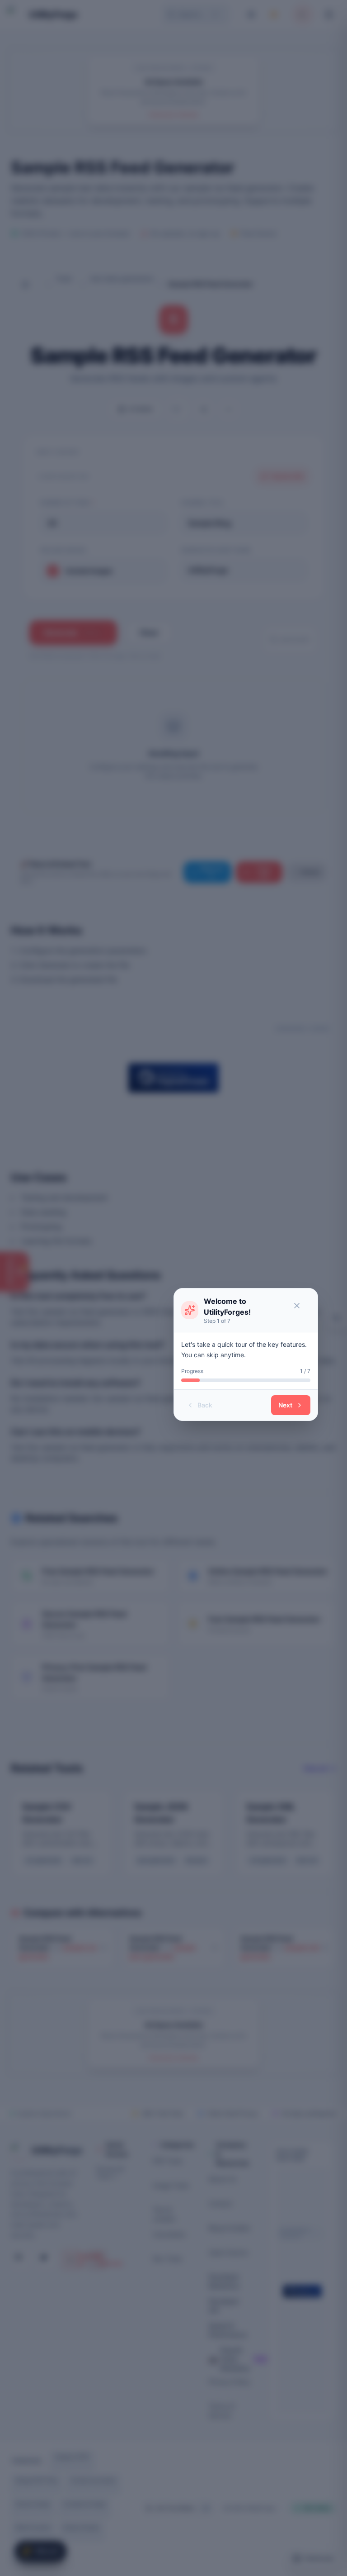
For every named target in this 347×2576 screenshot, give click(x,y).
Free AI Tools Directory (230, 2359)
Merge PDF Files (37, 2480)
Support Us (74, 2260)
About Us (222, 2179)
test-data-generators (122, 278)
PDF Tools (167, 2161)
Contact (220, 2203)
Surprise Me (287, 476)
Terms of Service (222, 2411)
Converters (169, 2234)
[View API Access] (229, 409)
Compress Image (84, 2504)
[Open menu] (330, 14)
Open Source (228, 2252)
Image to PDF (72, 2457)
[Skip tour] (300, 1306)
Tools (64, 278)
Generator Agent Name (216, 550)
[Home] (32, 284)
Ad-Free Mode (175, 2508)
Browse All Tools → (110, 2173)
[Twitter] (46, 2260)
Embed (310, 872)
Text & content (164, 2214)
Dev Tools (167, 2259)
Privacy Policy (230, 2382)
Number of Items (67, 503)
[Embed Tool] (203, 409)
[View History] (337, 1318)
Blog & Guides (229, 2228)
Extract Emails (81, 2527)
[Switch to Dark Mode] (276, 14)
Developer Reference (224, 2281)
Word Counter (33, 2527)
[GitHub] (21, 2260)
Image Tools (171, 2185)
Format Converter (93, 2480)
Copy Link (264, 872)
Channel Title (202, 503)
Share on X (212, 872)
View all (315, 1768)
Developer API (224, 2306)
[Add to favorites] (178, 409)
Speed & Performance (228, 2330)
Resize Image (33, 2504)
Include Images (63, 550)
